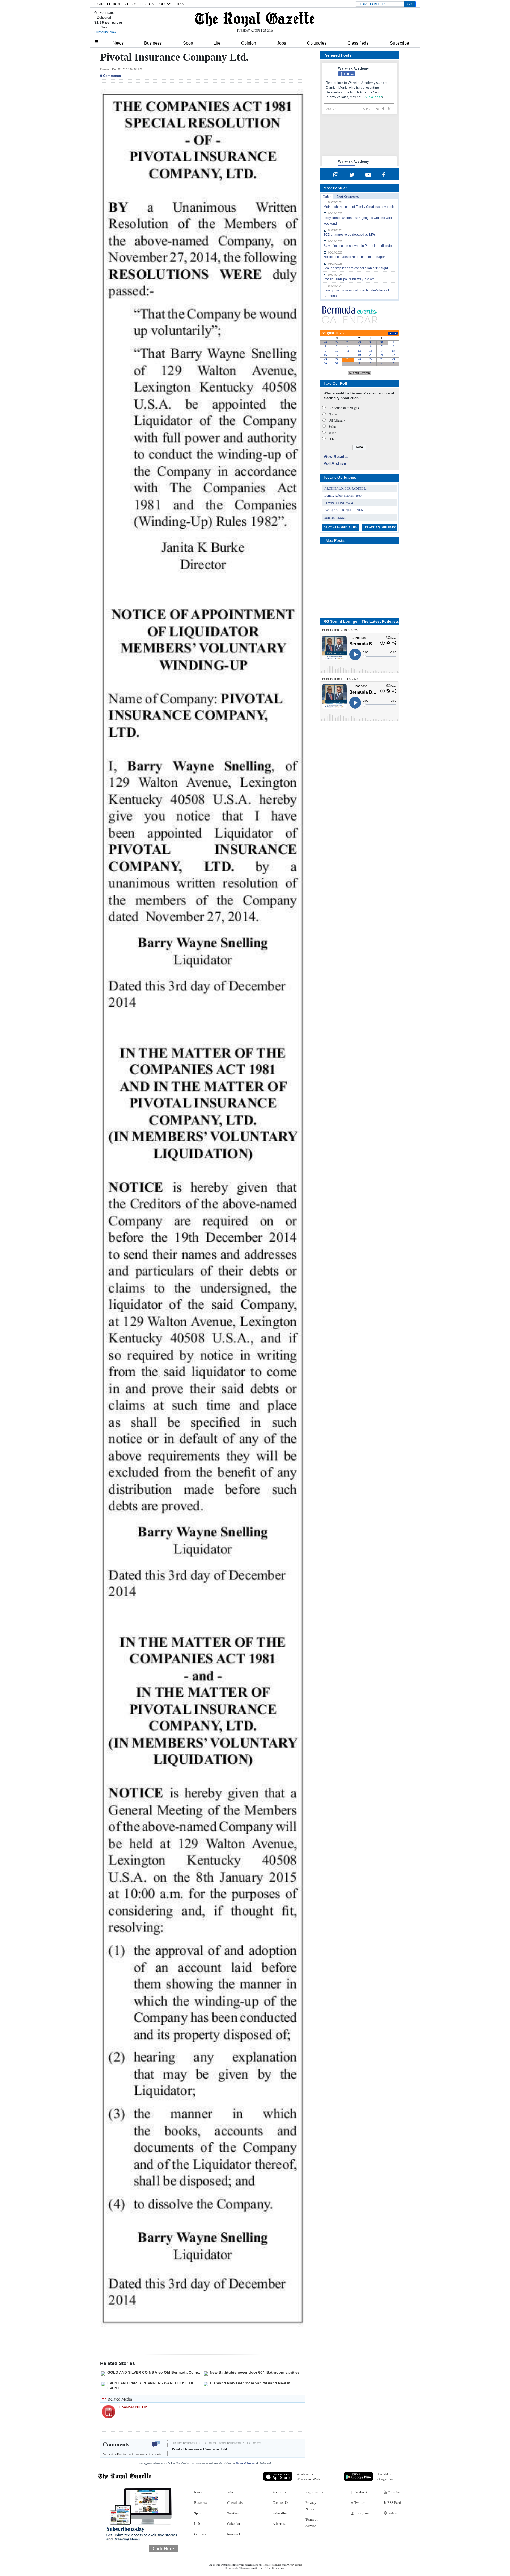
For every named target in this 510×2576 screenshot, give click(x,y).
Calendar (234, 2523)
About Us (279, 2492)
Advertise (279, 2523)
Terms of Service (245, 2463)
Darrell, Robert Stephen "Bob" (344, 495)
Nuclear (334, 414)
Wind (333, 433)
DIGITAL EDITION (107, 4)
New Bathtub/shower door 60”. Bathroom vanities (255, 2372)
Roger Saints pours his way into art (349, 279)
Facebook (360, 2492)
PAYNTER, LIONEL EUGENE (345, 510)
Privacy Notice (311, 2506)
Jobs (282, 43)
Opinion (249, 43)
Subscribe (399, 43)
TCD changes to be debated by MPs (350, 235)
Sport (188, 43)
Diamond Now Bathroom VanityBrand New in (250, 2383)
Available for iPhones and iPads (309, 2476)
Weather (233, 2513)
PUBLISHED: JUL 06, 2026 (340, 679)
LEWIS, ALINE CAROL (340, 503)
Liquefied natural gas (344, 408)
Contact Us (280, 2502)
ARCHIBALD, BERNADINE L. (345, 488)
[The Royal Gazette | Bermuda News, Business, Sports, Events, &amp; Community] (255, 19)
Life (217, 43)
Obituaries (317, 43)
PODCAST (165, 4)
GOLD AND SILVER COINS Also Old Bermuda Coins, (154, 2372)
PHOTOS (147, 4)
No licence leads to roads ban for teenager (354, 257)
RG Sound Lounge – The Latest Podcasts (361, 621)
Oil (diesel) (337, 420)
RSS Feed (394, 2502)
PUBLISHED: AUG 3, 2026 (340, 630)
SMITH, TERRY (335, 517)
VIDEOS (130, 4)
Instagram (361, 2513)
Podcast (393, 2513)
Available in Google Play (385, 2476)
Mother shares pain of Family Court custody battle (359, 207)
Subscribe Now (105, 32)
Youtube (393, 2492)
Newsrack (234, 2534)
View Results (336, 456)
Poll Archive (335, 463)
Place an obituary (381, 527)
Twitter (359, 2502)
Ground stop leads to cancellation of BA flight (356, 268)
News (118, 43)
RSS (180, 4)
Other (333, 439)
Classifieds (358, 43)
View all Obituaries (341, 527)
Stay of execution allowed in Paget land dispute (358, 246)
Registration (314, 2492)
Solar (332, 426)
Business (153, 43)
